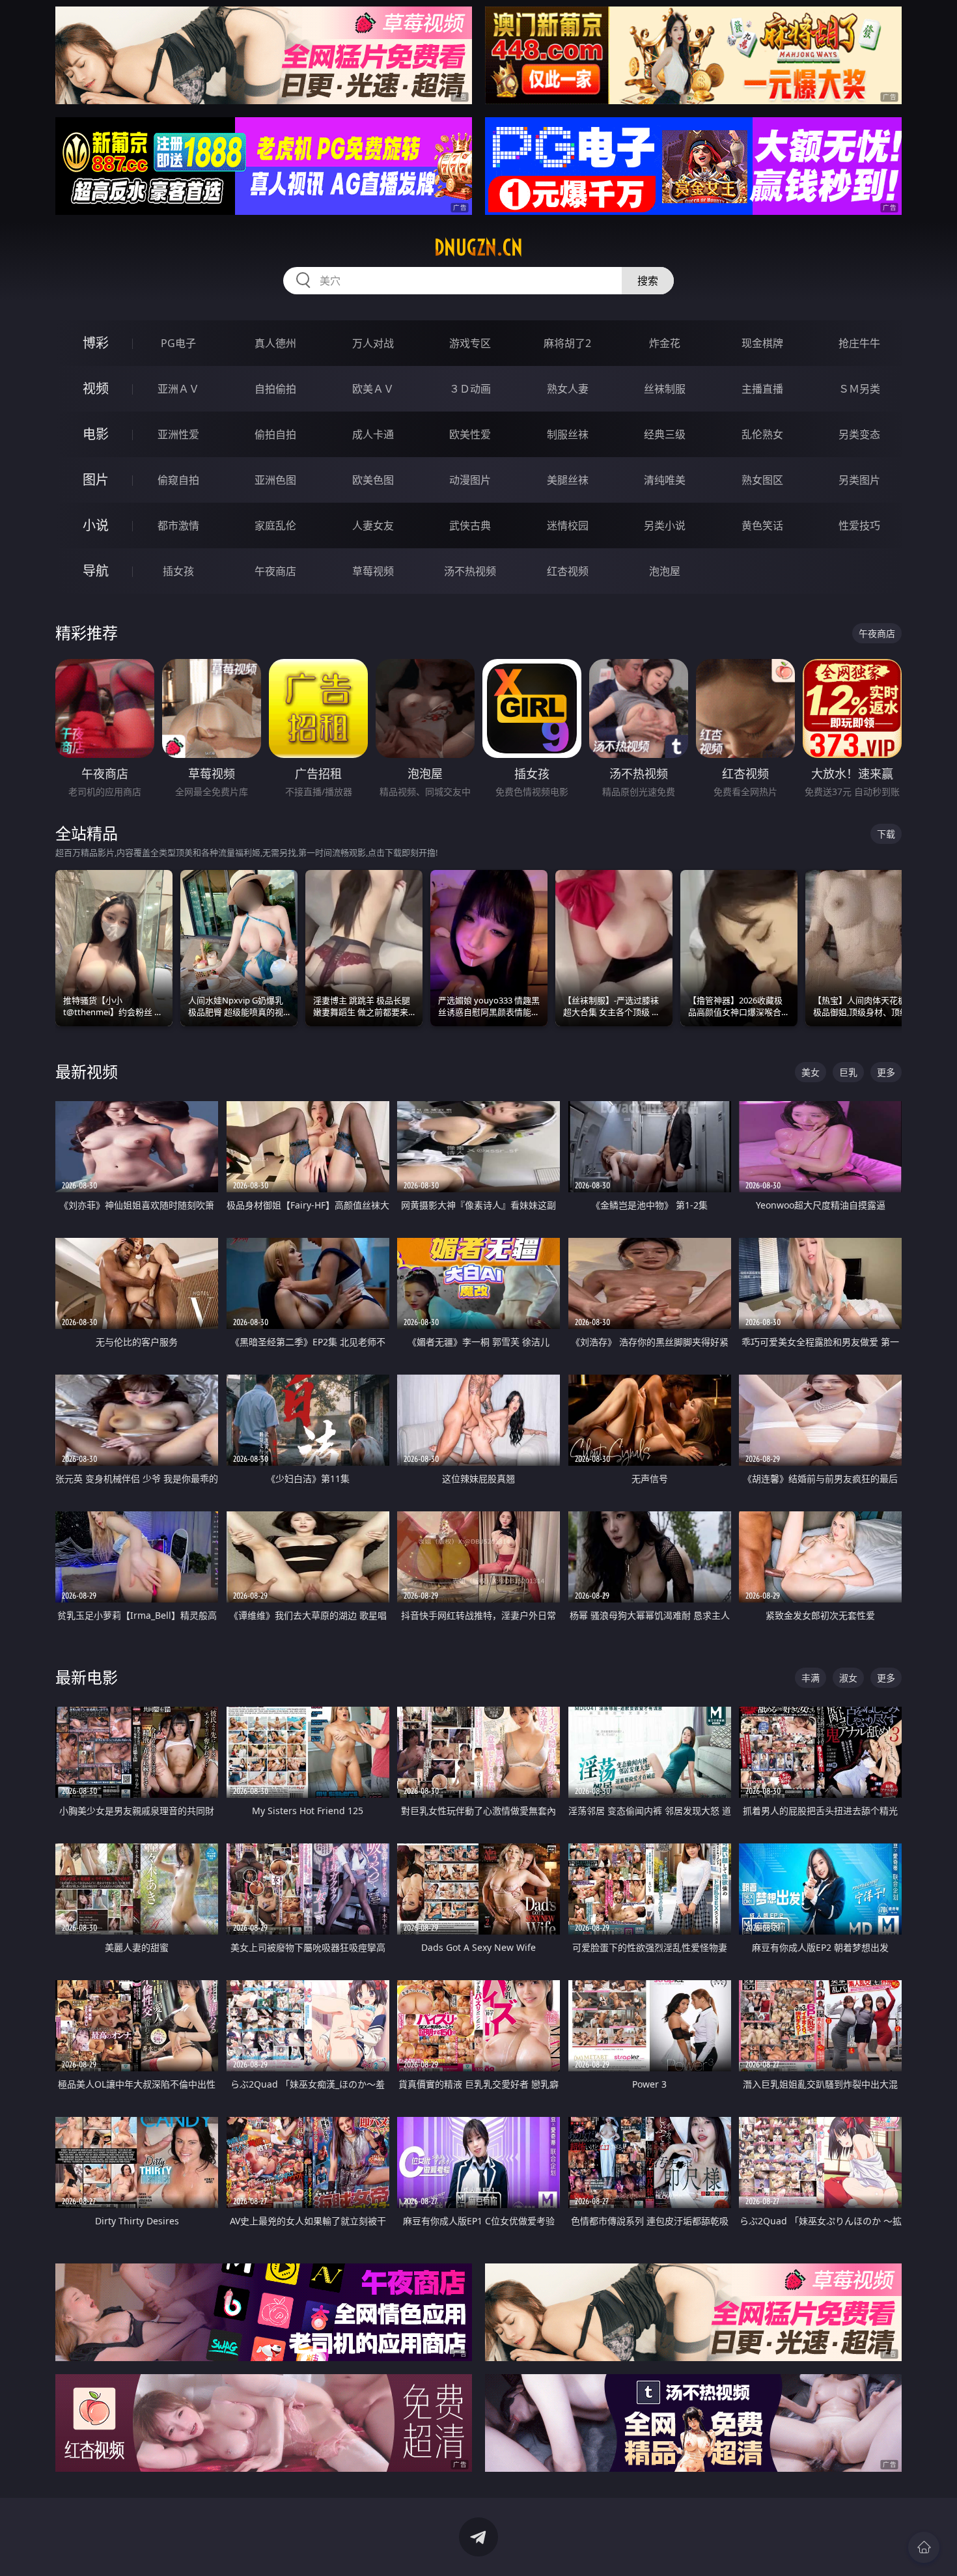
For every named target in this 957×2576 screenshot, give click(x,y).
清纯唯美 (665, 480)
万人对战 (373, 343)
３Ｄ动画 (470, 389)
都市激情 (178, 525)
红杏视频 (568, 571)
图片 (96, 480)
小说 (96, 525)
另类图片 (859, 480)
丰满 (811, 1678)
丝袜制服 (665, 389)
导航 (96, 571)
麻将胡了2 (567, 343)
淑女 (848, 1678)
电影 (96, 434)
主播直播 (762, 389)
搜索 (648, 281)
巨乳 (848, 1072)
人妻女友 (373, 525)
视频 (96, 388)
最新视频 (87, 1071)
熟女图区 (762, 480)
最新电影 (87, 1677)
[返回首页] (924, 2547)
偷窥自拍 (178, 480)
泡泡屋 (665, 571)
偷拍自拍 (275, 434)
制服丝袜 (568, 434)
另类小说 (665, 525)
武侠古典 (470, 525)
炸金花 (665, 343)
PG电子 (178, 343)
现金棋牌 (762, 343)
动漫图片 (470, 480)
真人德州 (275, 343)
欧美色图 (373, 480)
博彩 (96, 343)
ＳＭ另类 (859, 389)
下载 (886, 834)
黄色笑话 (762, 525)
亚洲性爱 (178, 434)
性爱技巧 (859, 525)
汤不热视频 (470, 571)
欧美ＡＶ (373, 389)
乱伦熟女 (762, 434)
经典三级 (665, 434)
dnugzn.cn (478, 247)
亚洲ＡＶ (178, 389)
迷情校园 (568, 525)
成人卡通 (373, 434)
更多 (886, 1072)
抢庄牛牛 (859, 343)
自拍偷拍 (275, 389)
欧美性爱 (470, 434)
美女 (811, 1072)
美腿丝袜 (568, 480)
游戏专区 (470, 343)
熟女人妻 (568, 389)
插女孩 (178, 571)
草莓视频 (373, 571)
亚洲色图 (275, 480)
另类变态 (859, 434)
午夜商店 (275, 571)
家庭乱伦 (275, 525)
